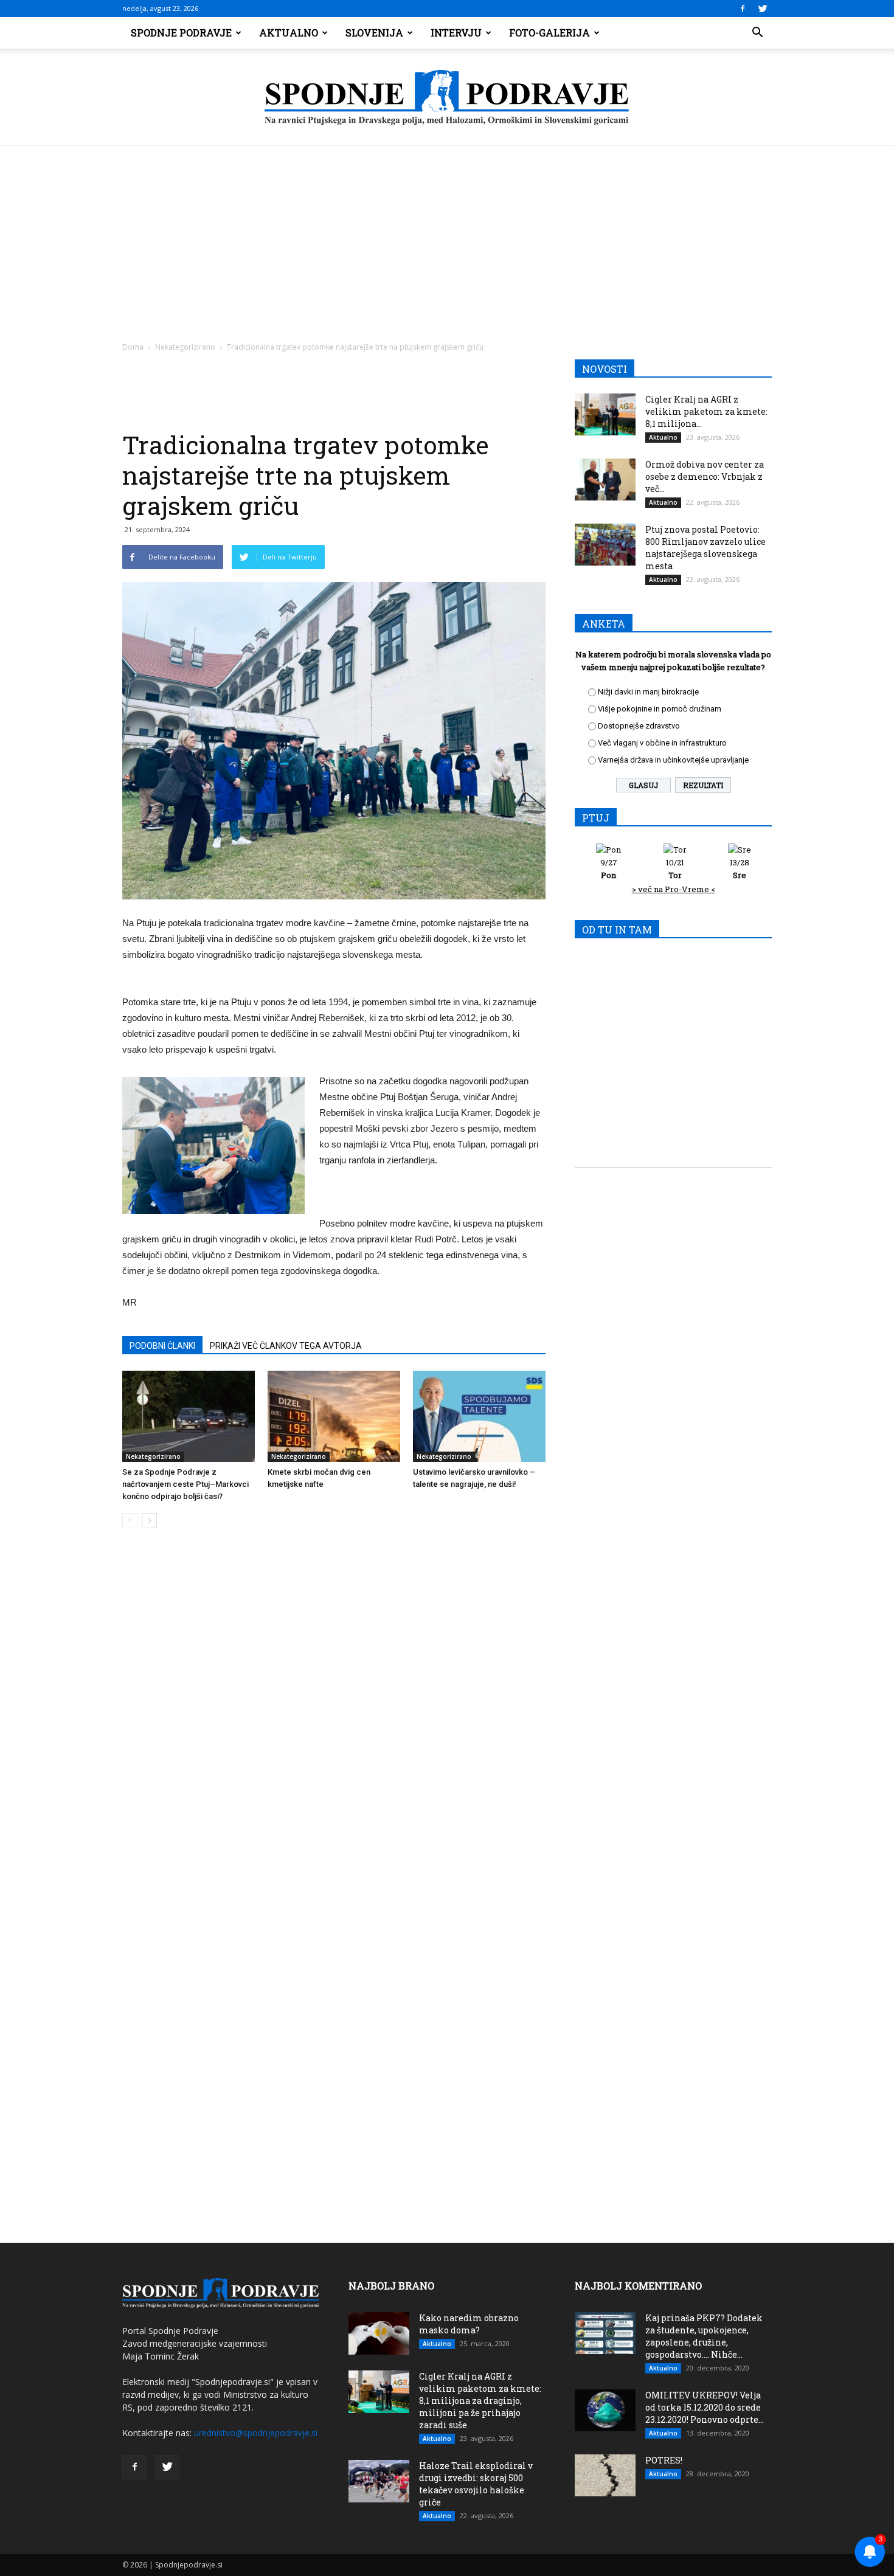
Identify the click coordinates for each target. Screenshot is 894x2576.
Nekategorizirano (185, 347)
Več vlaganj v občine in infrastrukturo (662, 743)
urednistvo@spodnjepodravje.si (256, 2433)
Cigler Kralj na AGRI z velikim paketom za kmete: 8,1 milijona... (706, 411)
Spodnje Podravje (181, 33)
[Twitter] (763, 9)
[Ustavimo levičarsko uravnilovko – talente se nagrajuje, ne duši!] (479, 1416)
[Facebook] (743, 9)
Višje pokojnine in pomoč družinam (660, 709)
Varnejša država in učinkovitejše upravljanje (673, 760)
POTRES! (664, 2460)
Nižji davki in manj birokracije (648, 692)
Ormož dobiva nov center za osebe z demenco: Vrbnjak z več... (705, 476)
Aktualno (289, 33)
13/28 (740, 869)
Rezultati (703, 785)
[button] (757, 33)
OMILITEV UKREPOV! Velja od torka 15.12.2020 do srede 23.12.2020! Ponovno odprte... (705, 2407)
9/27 (609, 869)
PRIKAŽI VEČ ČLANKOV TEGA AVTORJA (286, 1346)
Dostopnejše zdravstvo (639, 726)
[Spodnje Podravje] (447, 98)
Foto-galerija (549, 33)
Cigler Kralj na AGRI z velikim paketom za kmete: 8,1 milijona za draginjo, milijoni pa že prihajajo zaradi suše (480, 2401)
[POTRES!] (605, 2475)
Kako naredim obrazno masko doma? (469, 2324)
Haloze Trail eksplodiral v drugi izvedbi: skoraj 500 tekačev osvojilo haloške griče (476, 2484)
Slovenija (374, 33)
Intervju (456, 33)
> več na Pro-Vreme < (674, 889)
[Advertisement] (447, 237)
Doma (133, 347)
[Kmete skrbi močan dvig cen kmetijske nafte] (334, 1416)
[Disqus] (334, 1722)
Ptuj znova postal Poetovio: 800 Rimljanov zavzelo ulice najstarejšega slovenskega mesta (705, 548)
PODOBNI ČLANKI (162, 1346)
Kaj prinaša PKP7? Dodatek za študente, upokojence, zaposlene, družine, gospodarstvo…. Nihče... (704, 2336)
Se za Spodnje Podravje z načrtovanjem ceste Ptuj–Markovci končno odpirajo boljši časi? (185, 1484)
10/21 (675, 869)
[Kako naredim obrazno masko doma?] (379, 2333)
